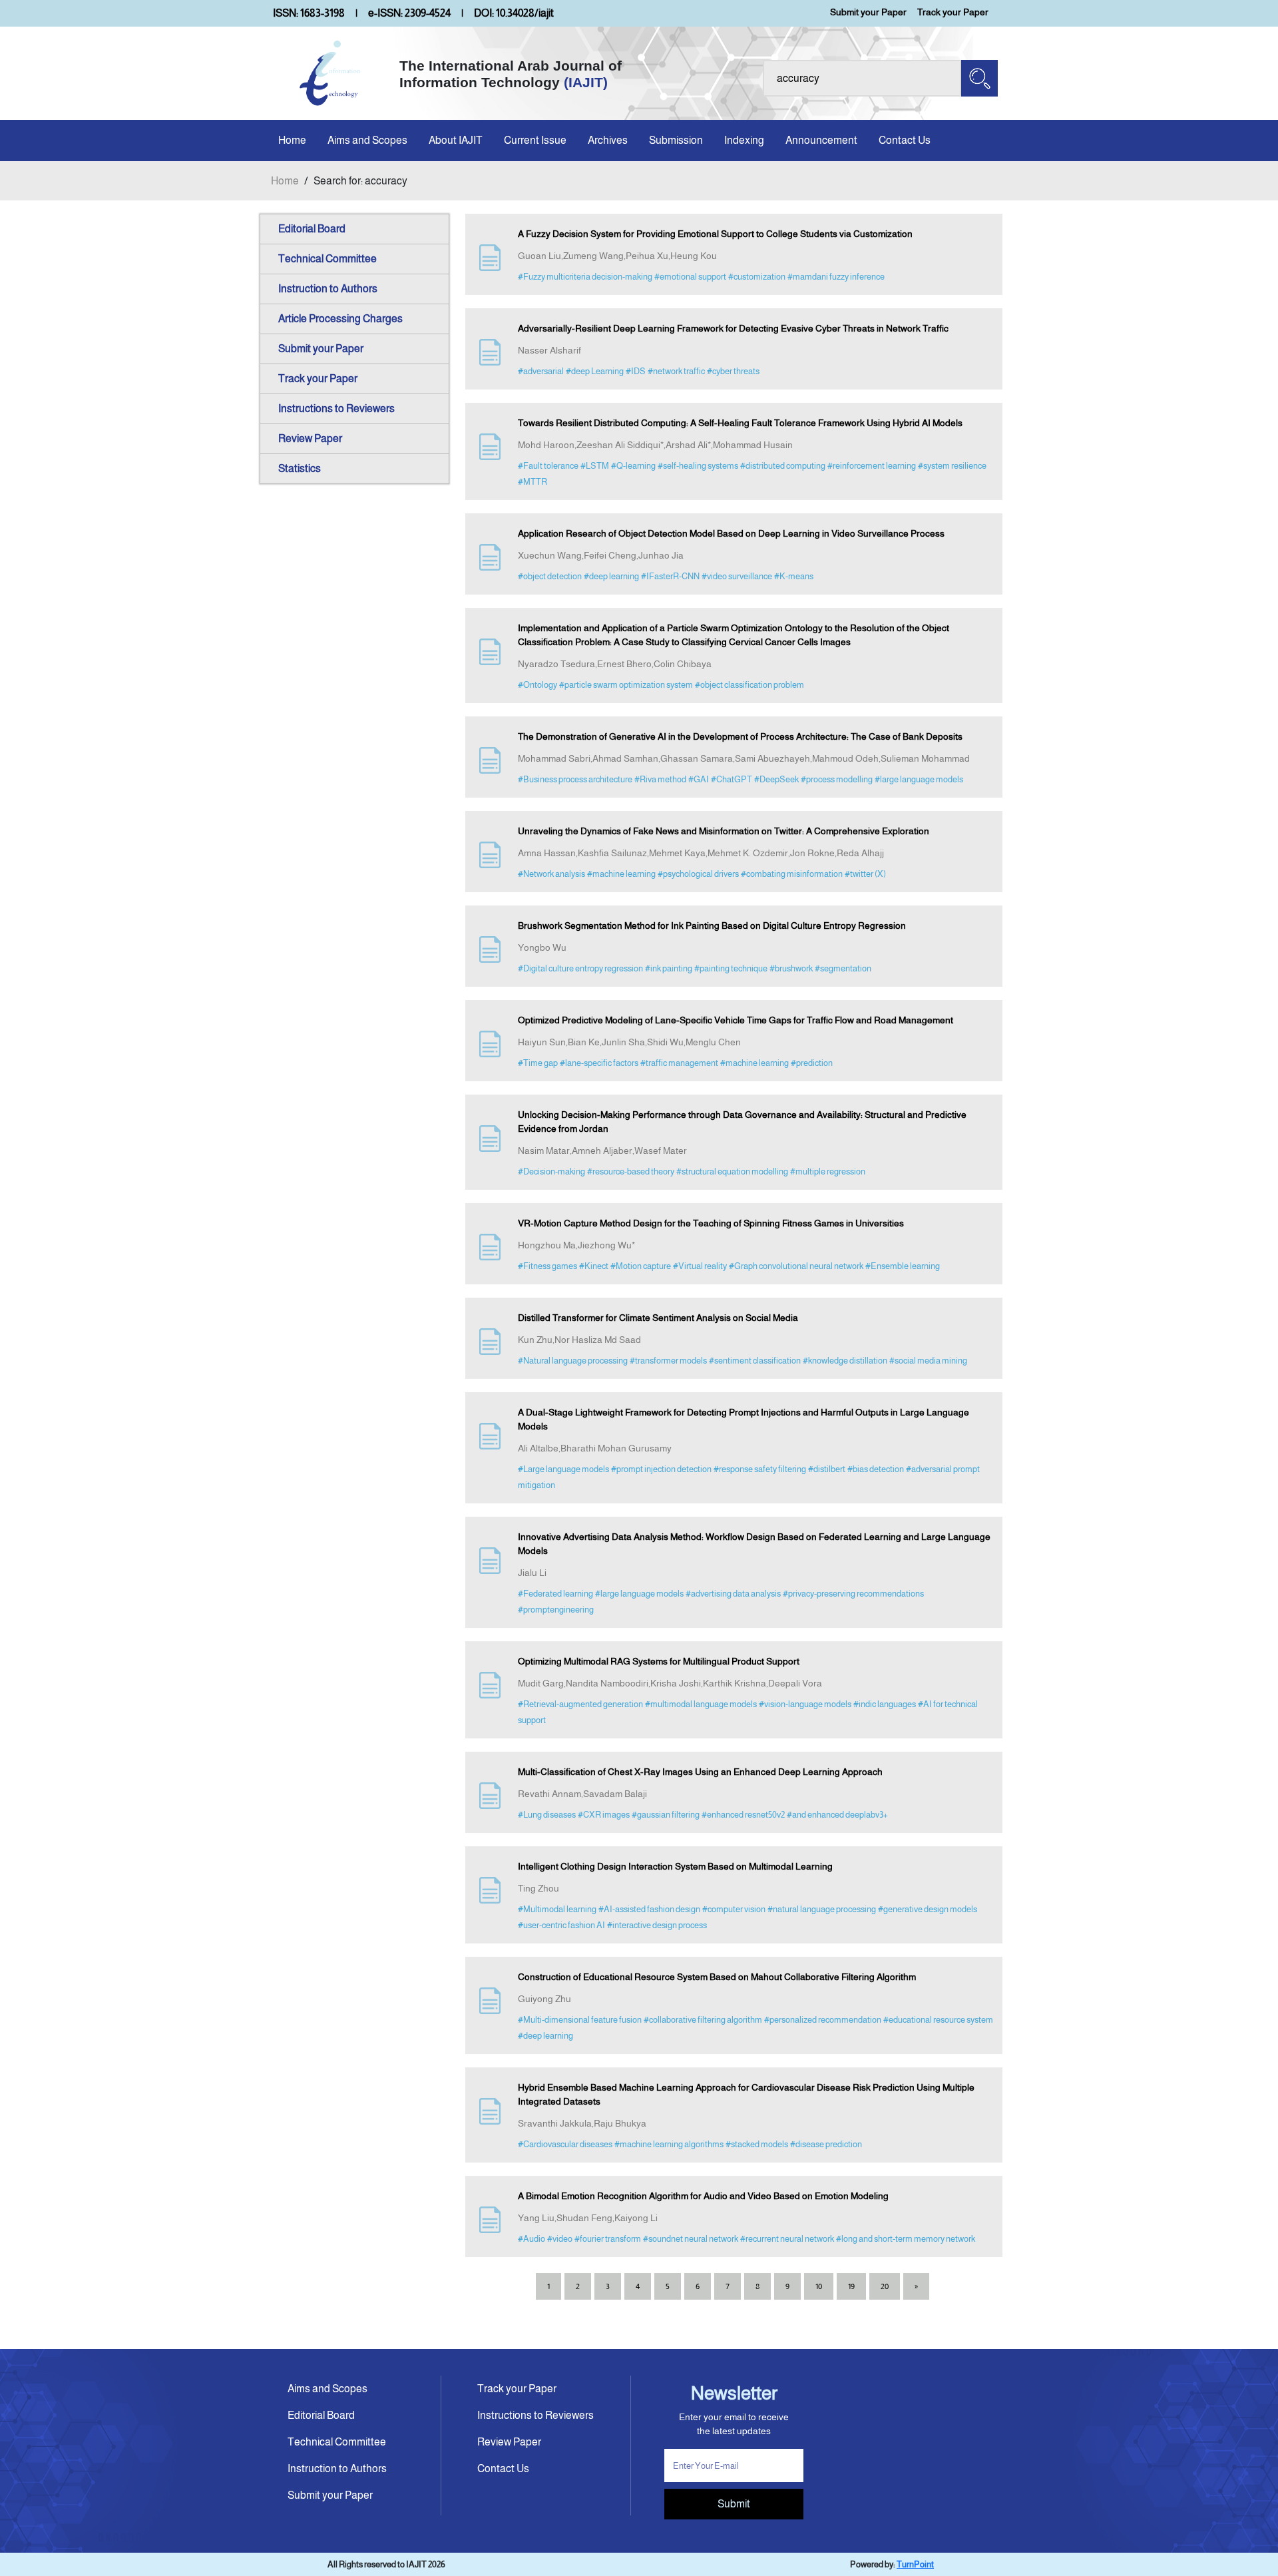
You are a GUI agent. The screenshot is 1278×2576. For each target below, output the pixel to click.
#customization (757, 277)
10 (819, 2286)
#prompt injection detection (661, 1469)
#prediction (812, 1063)
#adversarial (541, 371)
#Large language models (563, 1469)
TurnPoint (915, 2564)
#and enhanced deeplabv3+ (837, 1815)
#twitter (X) (865, 874)
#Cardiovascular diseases (565, 2144)
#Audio (532, 2239)
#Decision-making (551, 1171)
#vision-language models (805, 1704)
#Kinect (594, 1266)
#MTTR (532, 482)
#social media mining (928, 1361)
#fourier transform (608, 2239)
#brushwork (791, 968)
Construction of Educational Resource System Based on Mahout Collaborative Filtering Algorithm (717, 1977)
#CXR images (604, 1815)
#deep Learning (595, 371)
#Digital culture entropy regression (580, 968)
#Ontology (537, 685)
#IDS (636, 371)
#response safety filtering (760, 1469)
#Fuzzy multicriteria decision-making (585, 277)
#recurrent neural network (787, 2239)
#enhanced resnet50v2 (743, 1815)
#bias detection (876, 1469)
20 (885, 2286)
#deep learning (611, 576)
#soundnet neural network (691, 2239)
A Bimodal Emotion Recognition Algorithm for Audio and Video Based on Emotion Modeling (703, 2196)
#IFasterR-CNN (670, 576)
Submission (676, 140)
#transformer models (668, 1361)
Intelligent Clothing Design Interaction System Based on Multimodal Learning (675, 1866)
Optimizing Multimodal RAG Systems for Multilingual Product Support (659, 1661)
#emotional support (690, 277)
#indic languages (885, 1704)
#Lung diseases (547, 1815)
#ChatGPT (732, 779)
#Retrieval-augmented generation (580, 1704)
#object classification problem (749, 685)
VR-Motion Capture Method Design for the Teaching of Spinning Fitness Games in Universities (711, 1223)
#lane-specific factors (599, 1063)
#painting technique (731, 968)
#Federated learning (555, 1594)
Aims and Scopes (367, 140)
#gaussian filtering (666, 1815)
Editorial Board (312, 229)
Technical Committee (327, 259)
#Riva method (660, 779)
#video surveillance (737, 576)
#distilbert (827, 1469)
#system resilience (952, 466)
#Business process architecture (575, 779)
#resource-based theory (631, 1171)
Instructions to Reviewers (336, 408)
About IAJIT (456, 140)
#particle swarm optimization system (626, 685)
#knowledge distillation (845, 1361)
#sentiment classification (755, 1361)
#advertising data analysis (733, 1594)
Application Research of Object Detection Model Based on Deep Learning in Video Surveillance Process (731, 533)
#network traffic (676, 371)
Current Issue (535, 140)
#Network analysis (551, 874)
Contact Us (905, 140)
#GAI (699, 779)
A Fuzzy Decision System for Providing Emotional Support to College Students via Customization (715, 234)
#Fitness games (547, 1266)
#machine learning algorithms (669, 2144)
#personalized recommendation (823, 2020)
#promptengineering (556, 1610)
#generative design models (928, 1909)
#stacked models (757, 2144)
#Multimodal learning (557, 1909)
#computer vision (734, 1909)
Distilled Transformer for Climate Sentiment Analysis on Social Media (658, 1318)
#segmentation (843, 968)
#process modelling (837, 779)
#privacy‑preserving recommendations (853, 1594)
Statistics (300, 468)
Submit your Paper (868, 12)
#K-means (794, 576)
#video (560, 2239)
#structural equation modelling (732, 1171)
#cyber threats (733, 371)
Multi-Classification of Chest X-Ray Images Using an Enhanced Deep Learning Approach (700, 1772)
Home (292, 140)
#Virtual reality (700, 1266)
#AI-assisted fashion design (649, 1909)
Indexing (744, 140)
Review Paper (310, 438)
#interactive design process (657, 1925)
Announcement (821, 140)
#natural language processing (822, 1909)
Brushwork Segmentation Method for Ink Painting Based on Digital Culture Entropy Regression (712, 925)
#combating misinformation (792, 874)
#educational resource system (938, 2020)
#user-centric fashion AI (561, 1925)
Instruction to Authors (328, 289)
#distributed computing (783, 466)
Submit (734, 2504)
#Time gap (538, 1063)
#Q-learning (633, 466)
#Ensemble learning (903, 1266)
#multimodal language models (701, 1704)
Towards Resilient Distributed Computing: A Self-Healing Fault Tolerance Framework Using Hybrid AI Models (740, 423)
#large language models (919, 779)
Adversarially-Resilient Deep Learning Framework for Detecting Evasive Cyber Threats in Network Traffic (733, 328)
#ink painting (669, 968)
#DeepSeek (776, 779)
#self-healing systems (698, 466)
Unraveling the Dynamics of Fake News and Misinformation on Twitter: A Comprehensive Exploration (724, 831)
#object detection (550, 576)
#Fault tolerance (548, 466)
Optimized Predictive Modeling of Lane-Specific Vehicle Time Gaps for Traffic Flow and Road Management (736, 1020)
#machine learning (621, 874)
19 (851, 2286)
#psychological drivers (698, 874)
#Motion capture (641, 1266)
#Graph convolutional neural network (796, 1266)
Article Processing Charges (340, 319)
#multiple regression (828, 1171)
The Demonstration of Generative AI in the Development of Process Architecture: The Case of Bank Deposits (740, 736)
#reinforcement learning (872, 466)
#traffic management (679, 1063)
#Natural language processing (573, 1361)
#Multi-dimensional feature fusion (580, 2020)
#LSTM (595, 466)
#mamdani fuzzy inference (836, 277)
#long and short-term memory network (906, 2239)
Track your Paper (953, 12)
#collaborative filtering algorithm (703, 2020)
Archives (608, 140)
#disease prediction (826, 2144)
